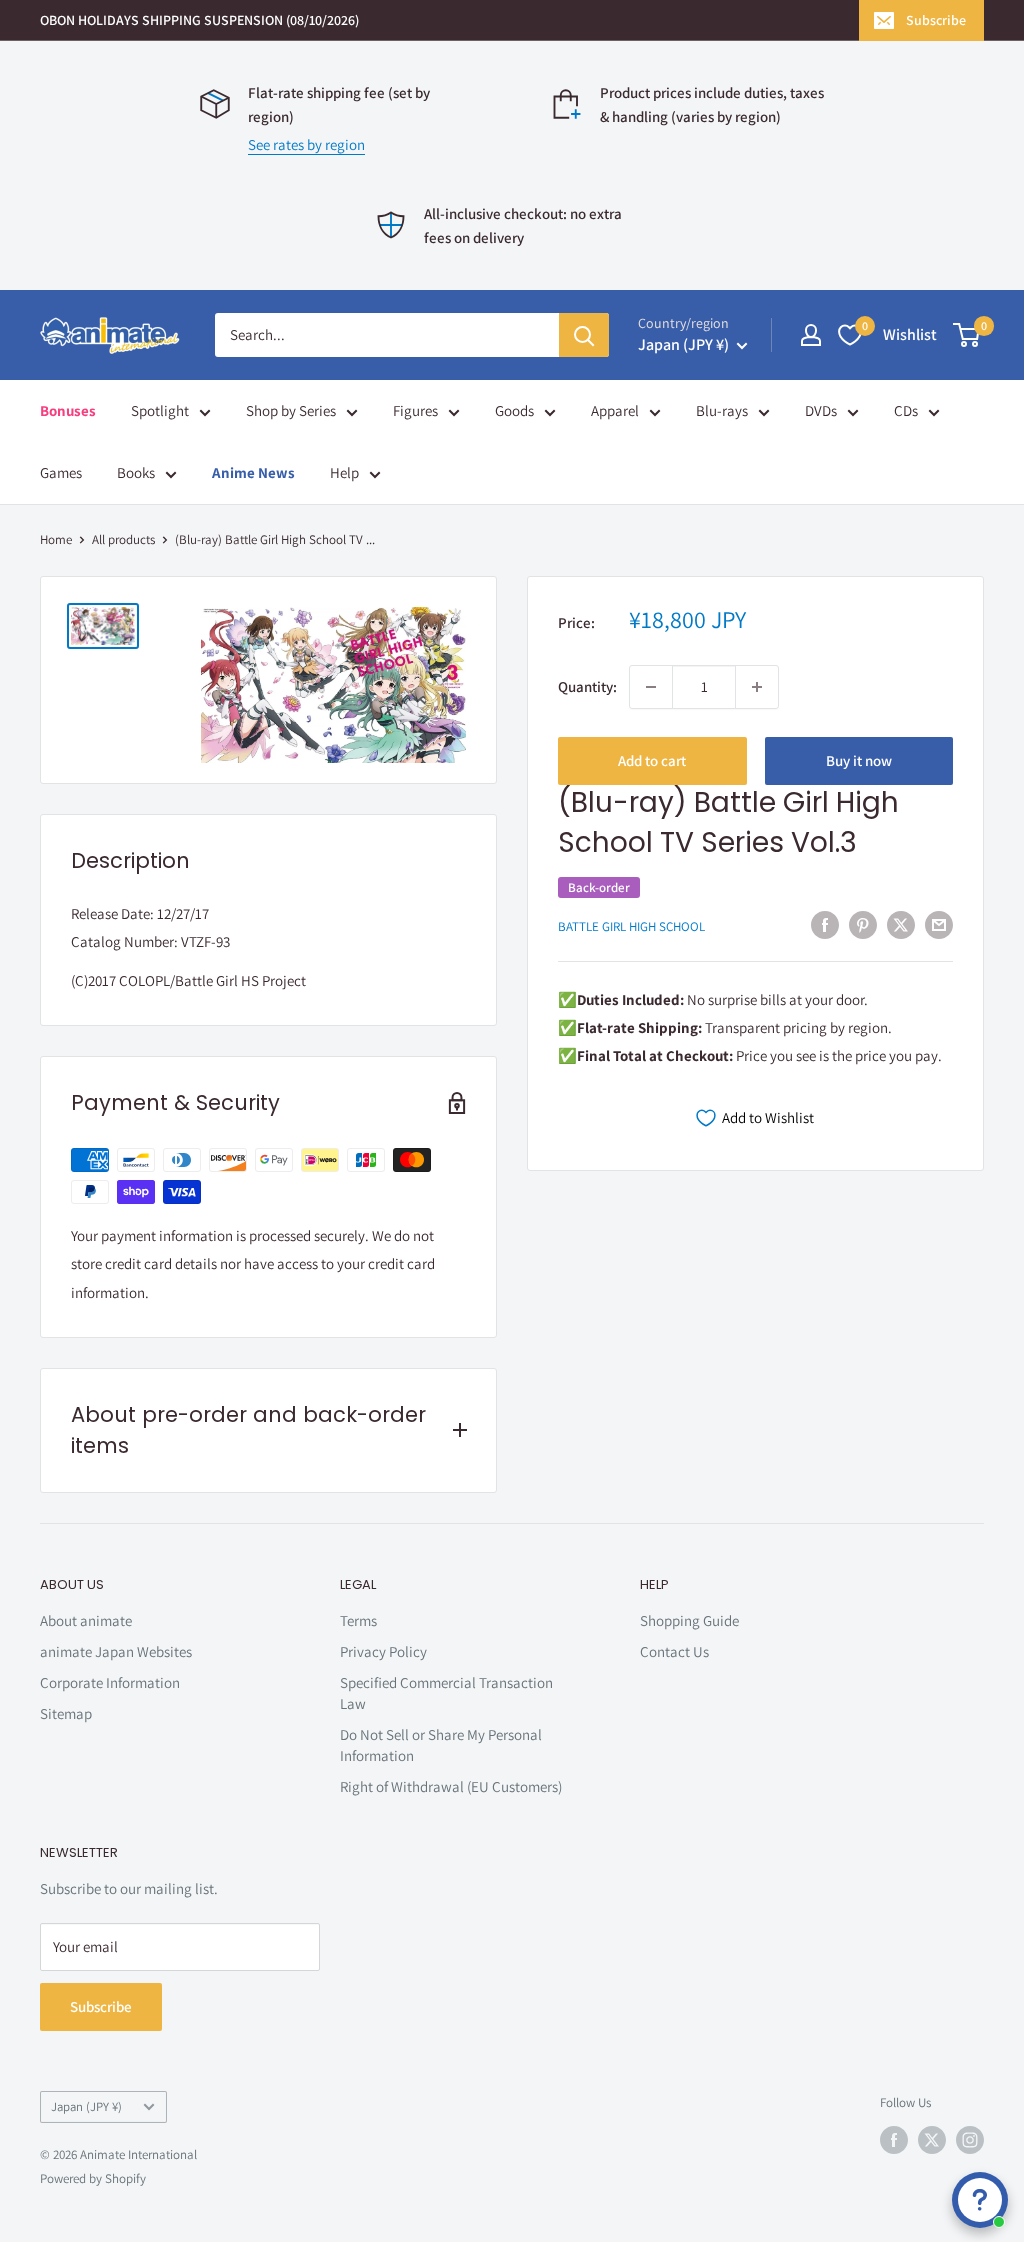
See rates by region (306, 144)
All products (123, 539)
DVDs (821, 410)
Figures (415, 410)
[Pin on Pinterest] (863, 924)
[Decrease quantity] (651, 687)
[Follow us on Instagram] (970, 2140)
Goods (514, 410)
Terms (358, 1620)
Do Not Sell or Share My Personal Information (441, 1745)
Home (56, 539)
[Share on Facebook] (825, 924)
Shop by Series (291, 410)
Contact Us (674, 1651)
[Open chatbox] (980, 2200)
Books (136, 472)
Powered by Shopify (93, 2178)
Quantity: (587, 686)
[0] (967, 335)
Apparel (615, 410)
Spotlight (160, 410)
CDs (906, 410)
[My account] (811, 335)
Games (61, 472)
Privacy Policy (383, 1651)
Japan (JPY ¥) (86, 2106)
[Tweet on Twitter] (901, 924)
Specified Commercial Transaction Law (446, 1693)
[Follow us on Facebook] (894, 2140)
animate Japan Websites (116, 1651)
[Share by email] (939, 924)
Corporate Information (110, 1682)
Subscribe (936, 20)
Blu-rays (722, 410)
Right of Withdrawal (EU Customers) (451, 1786)
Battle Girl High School (631, 926)
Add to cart (652, 760)
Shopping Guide (689, 1620)
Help (344, 472)
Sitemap (66, 1713)
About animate (86, 1620)
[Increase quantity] (757, 687)
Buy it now (859, 760)
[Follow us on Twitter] (932, 2140)
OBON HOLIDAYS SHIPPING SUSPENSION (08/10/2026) (199, 20)
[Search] (584, 335)
